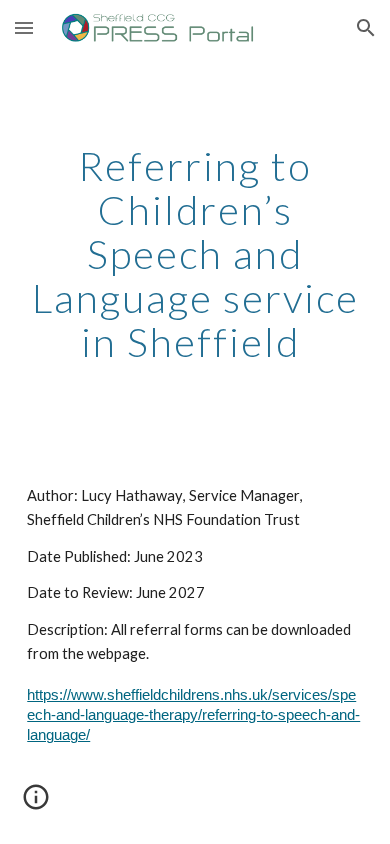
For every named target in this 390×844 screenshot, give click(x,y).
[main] (195, 254)
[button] (24, 27)
